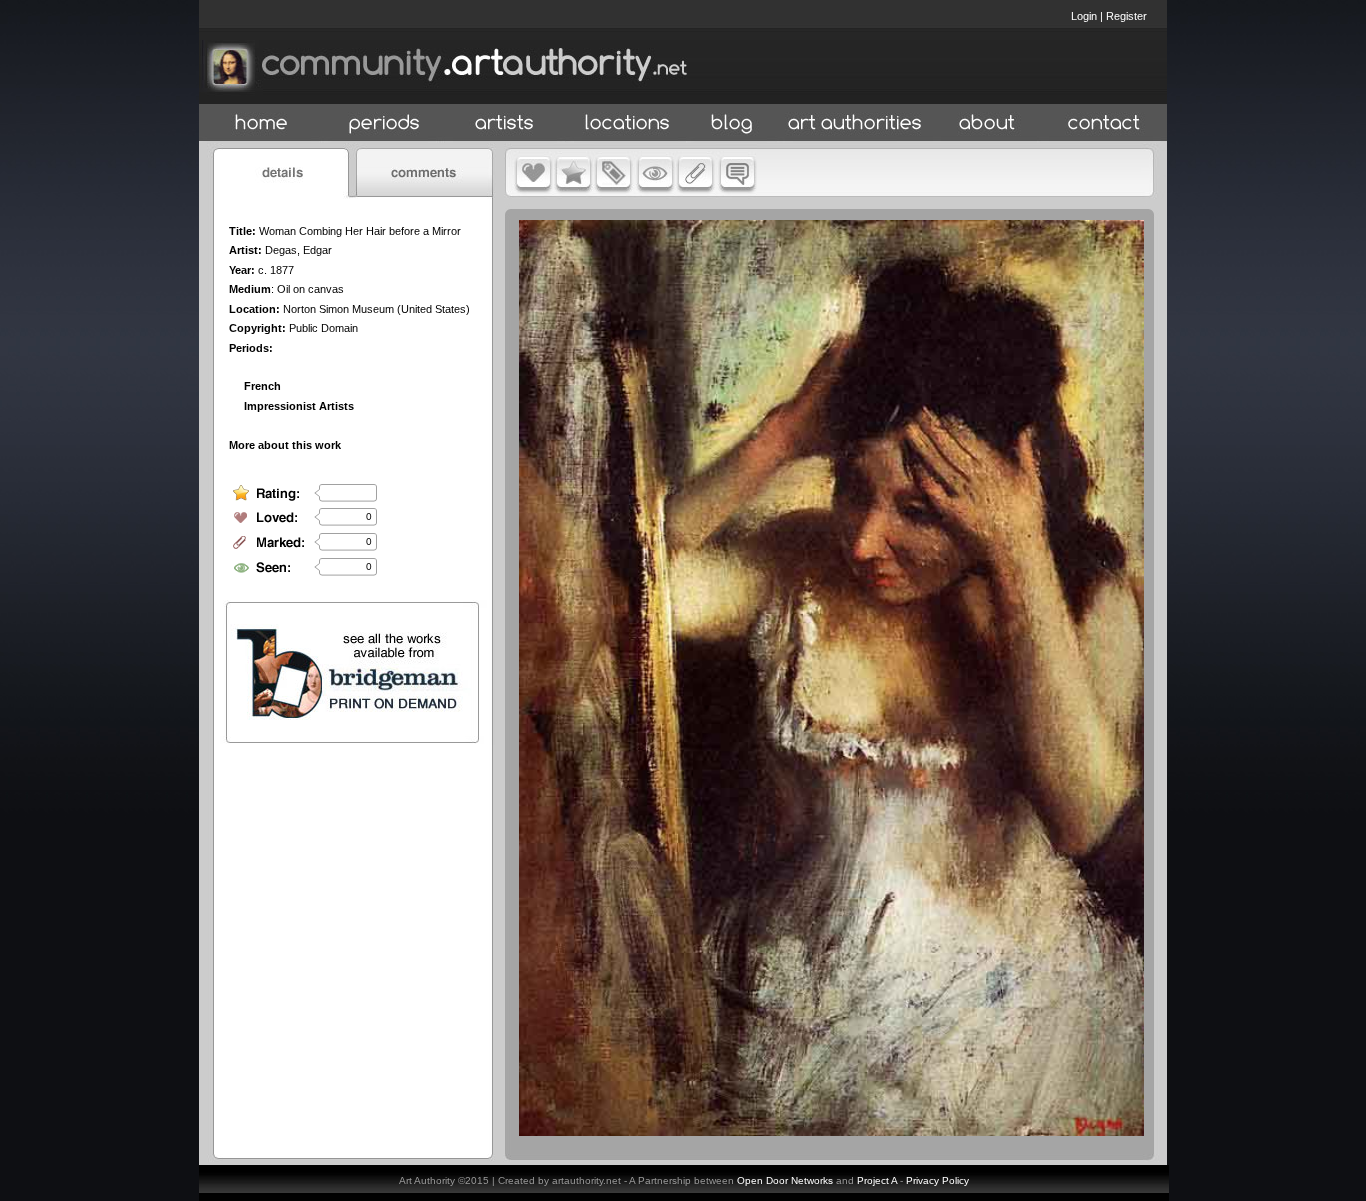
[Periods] (384, 123)
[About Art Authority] (987, 123)
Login (1084, 16)
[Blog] (732, 123)
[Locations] (626, 123)
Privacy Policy (937, 1180)
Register (1126, 16)
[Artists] (505, 123)
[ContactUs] (1104, 123)
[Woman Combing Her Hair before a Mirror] (831, 1131)
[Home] (261, 123)
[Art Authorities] (855, 123)
